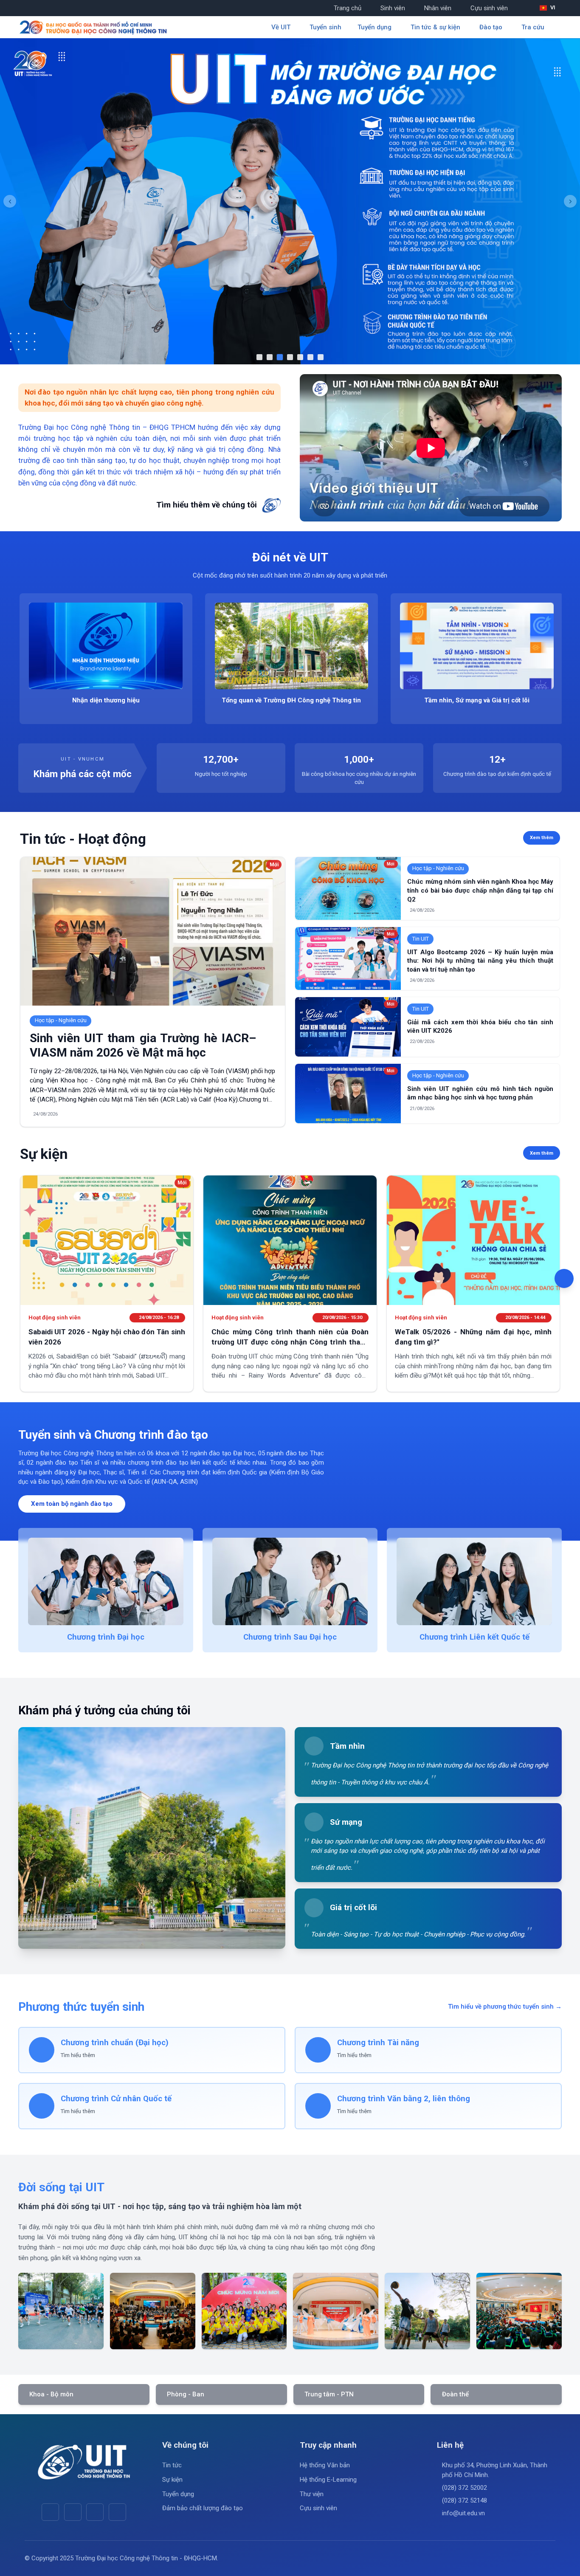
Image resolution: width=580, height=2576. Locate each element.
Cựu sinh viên (489, 8)
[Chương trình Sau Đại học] (290, 1581)
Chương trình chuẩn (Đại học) (115, 2043)
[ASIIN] (290, 201)
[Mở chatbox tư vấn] (564, 1278)
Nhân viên (438, 8)
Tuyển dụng (178, 2494)
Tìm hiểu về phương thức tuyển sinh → (505, 2007)
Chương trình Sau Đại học (290, 1637)
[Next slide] (570, 201)
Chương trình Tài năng (378, 2043)
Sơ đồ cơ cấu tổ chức (304, 700)
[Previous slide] (10, 201)
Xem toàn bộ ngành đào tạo (72, 1504)
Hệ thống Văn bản (325, 2465)
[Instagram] (95, 2512)
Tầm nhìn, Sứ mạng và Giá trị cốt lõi (118, 700)
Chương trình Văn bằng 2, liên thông (404, 2099)
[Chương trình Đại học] (106, 1581)
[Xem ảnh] (61, 2311)
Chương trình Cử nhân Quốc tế (116, 2099)
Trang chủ (348, 8)
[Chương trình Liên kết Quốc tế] (474, 1581)
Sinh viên (393, 8)
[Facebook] (50, 2512)
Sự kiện (172, 2480)
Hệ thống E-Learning (328, 2480)
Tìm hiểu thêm (78, 2055)
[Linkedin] (117, 2512)
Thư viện (312, 2494)
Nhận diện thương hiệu (489, 700)
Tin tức (172, 2465)
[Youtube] (73, 2512)
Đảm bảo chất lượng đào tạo (203, 2508)
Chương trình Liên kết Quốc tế (474, 1637)
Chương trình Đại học (106, 1637)
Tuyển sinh (325, 27)
